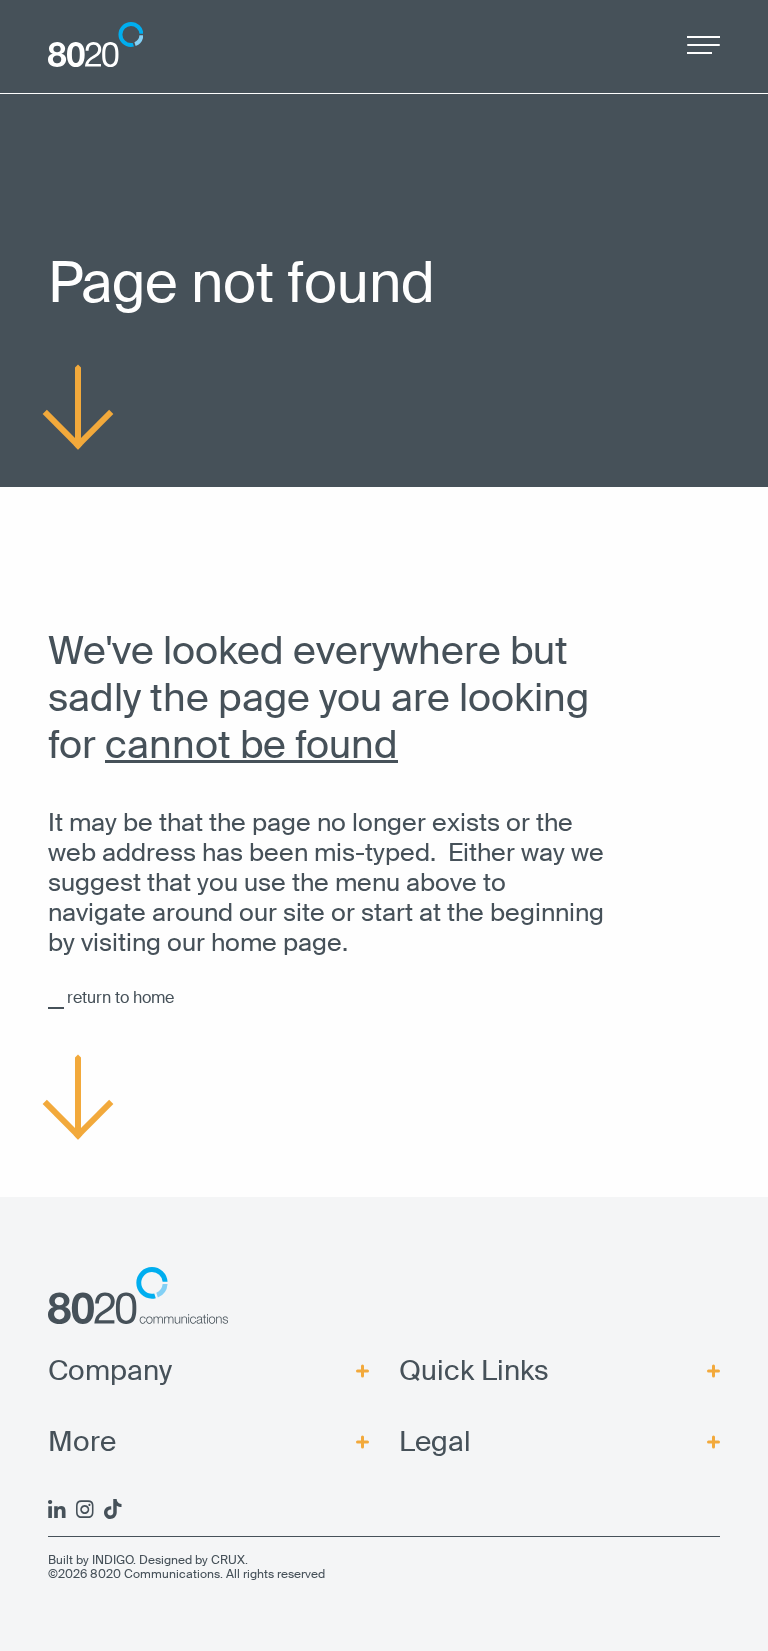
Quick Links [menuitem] (474, 1371)
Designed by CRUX (192, 1560)
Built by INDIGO (90, 1560)
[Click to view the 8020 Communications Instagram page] (85, 1509)
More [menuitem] (82, 1442)
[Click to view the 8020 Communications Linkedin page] (57, 1509)
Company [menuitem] (110, 1371)
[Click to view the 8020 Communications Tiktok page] (113, 1509)
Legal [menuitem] (435, 1442)
